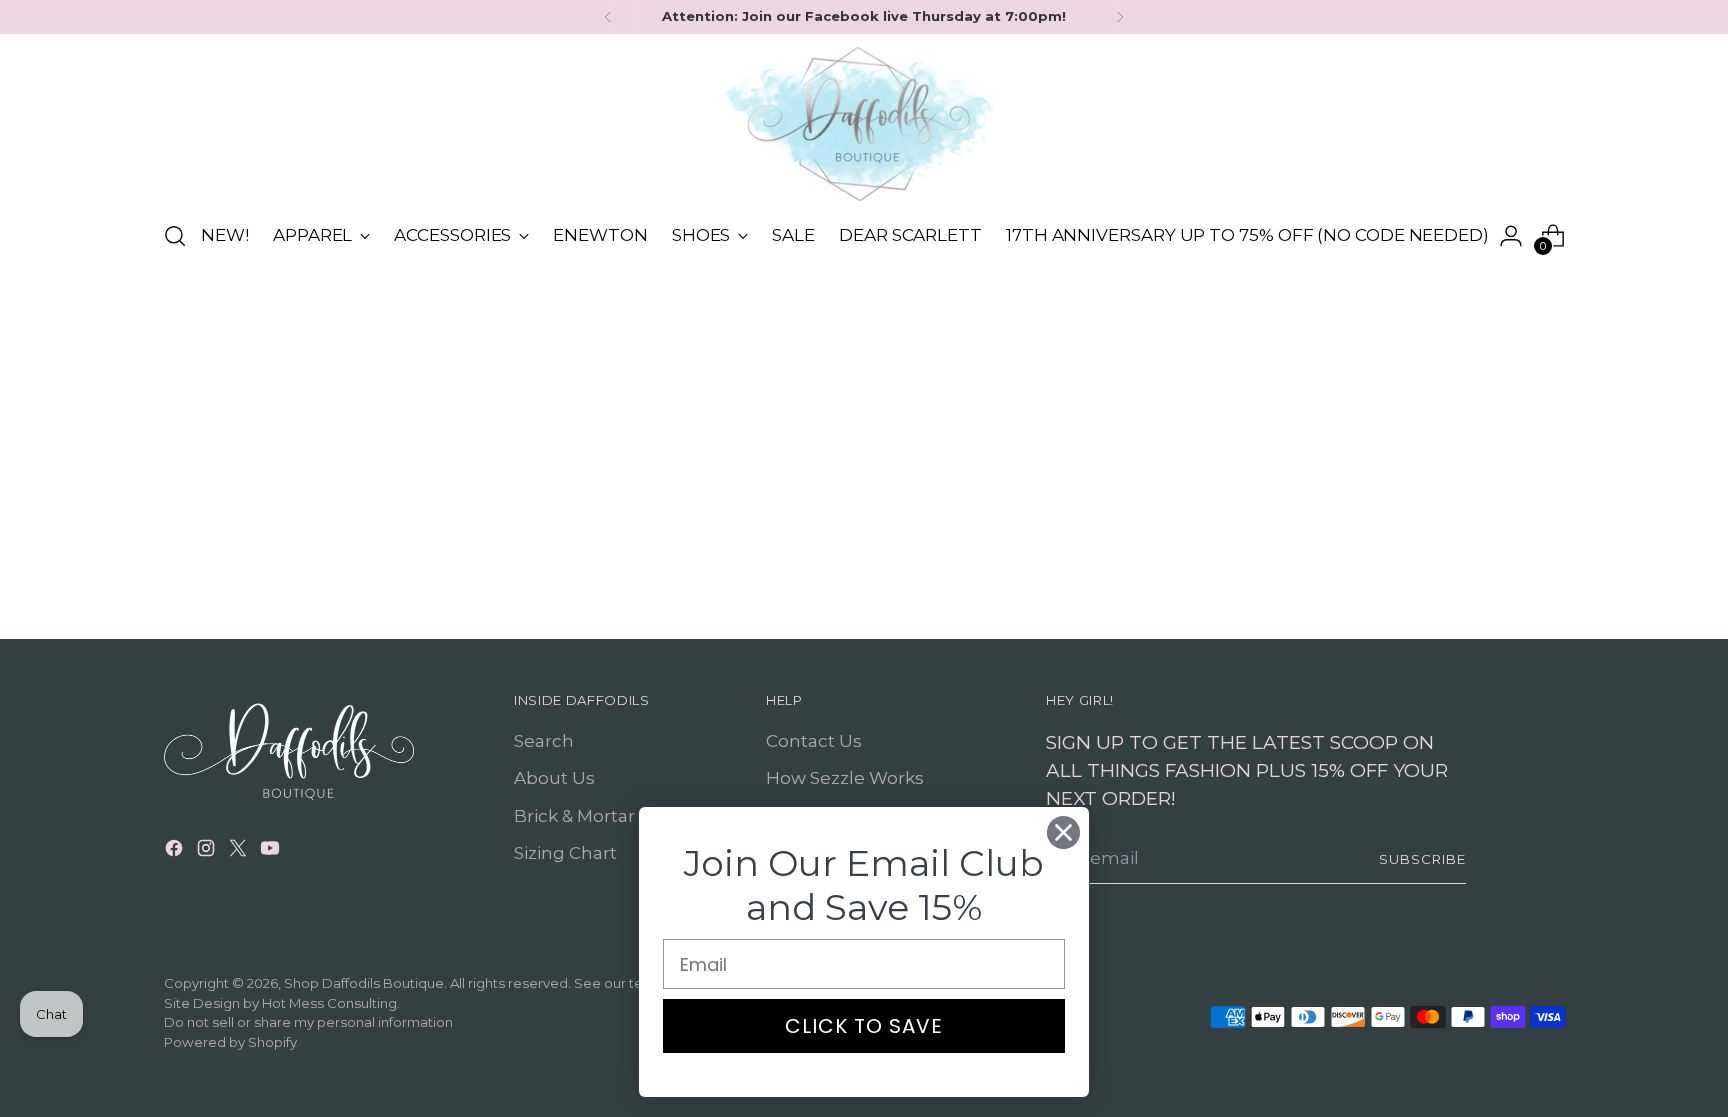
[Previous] (608, 17)
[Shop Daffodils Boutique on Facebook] (176, 852)
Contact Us (814, 741)
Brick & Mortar (574, 816)
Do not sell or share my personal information (308, 1022)
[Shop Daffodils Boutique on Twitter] (240, 852)
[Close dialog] (1063, 832)
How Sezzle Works (845, 778)
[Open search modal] (175, 236)
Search (544, 741)
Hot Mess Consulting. (331, 1003)
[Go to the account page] (1511, 236)
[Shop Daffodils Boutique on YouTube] (272, 852)
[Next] (1120, 17)
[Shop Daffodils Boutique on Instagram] (208, 852)
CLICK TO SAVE (864, 1026)
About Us (554, 778)
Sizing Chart (565, 853)
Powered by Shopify (230, 1042)
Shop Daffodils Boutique (364, 983)
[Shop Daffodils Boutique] (864, 124)
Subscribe (1422, 859)
